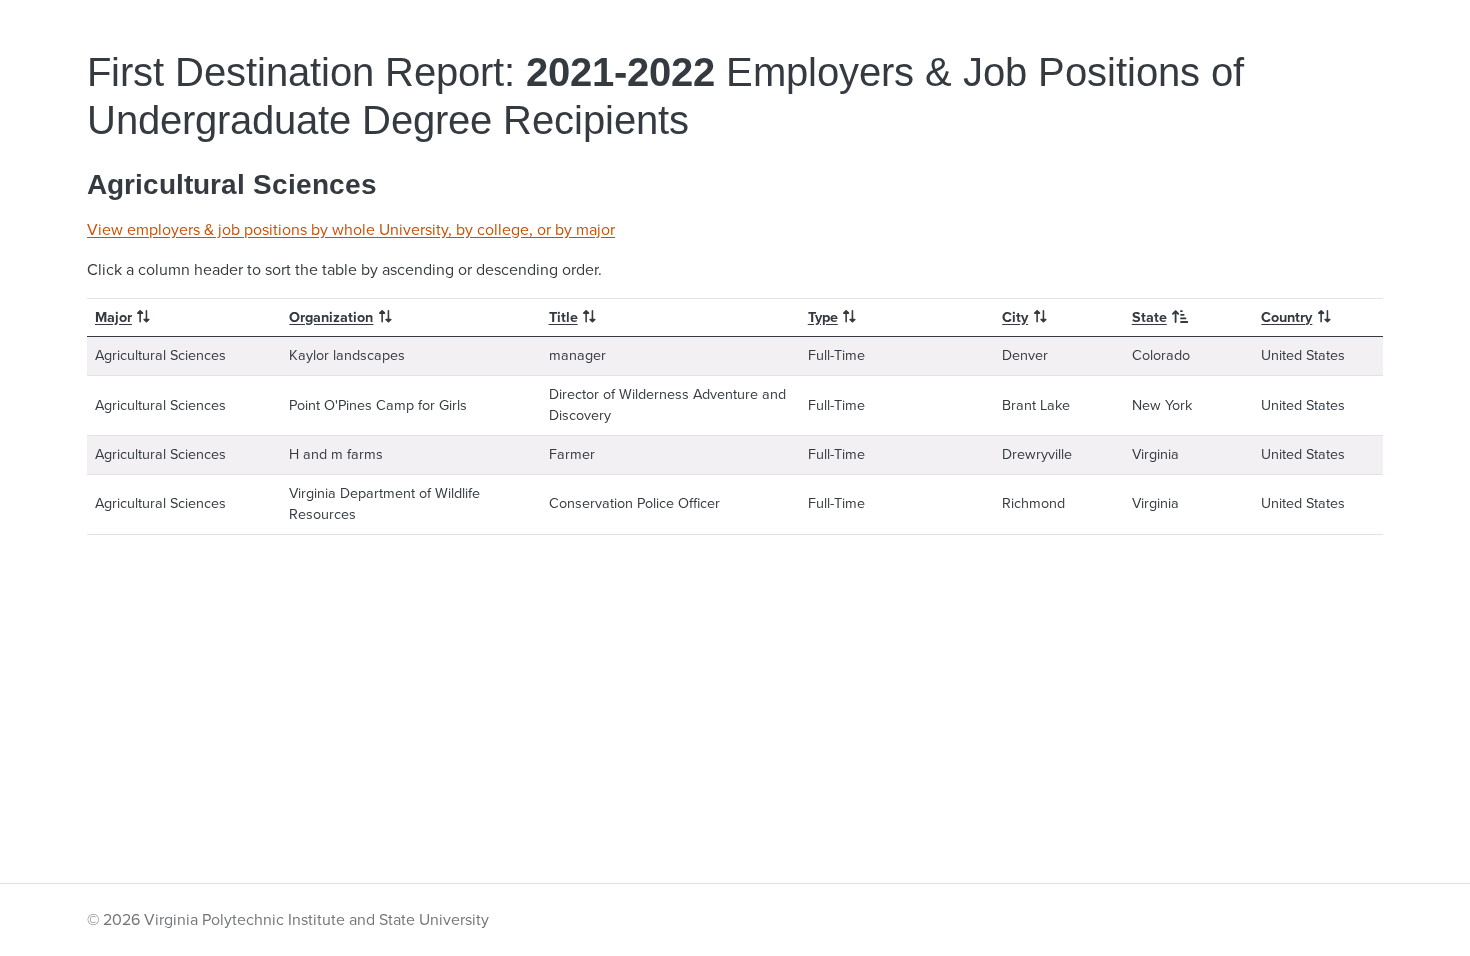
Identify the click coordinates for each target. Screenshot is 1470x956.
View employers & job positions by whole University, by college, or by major (351, 229)
